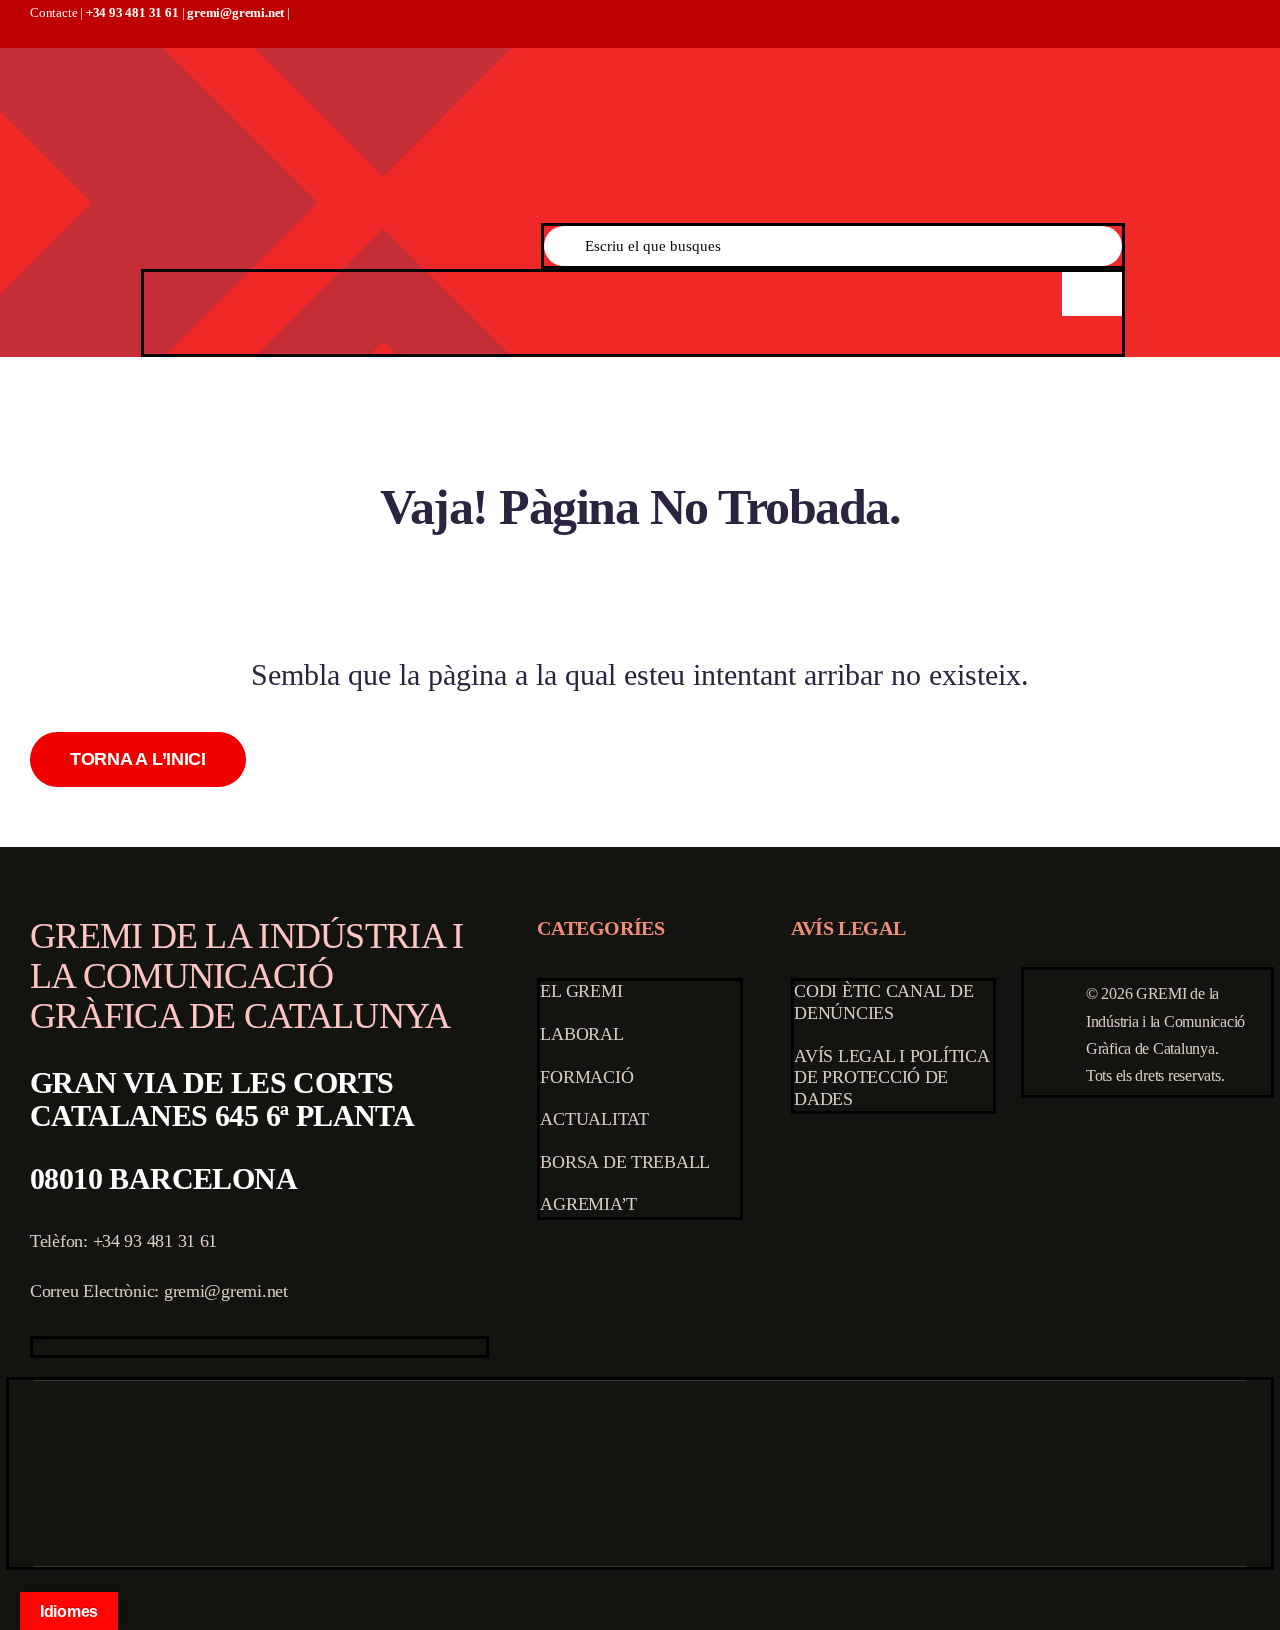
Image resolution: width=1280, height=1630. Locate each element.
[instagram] (102, 1347)
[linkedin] (166, 1347)
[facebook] (39, 1347)
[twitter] (71, 1347)
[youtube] (134, 1347)
